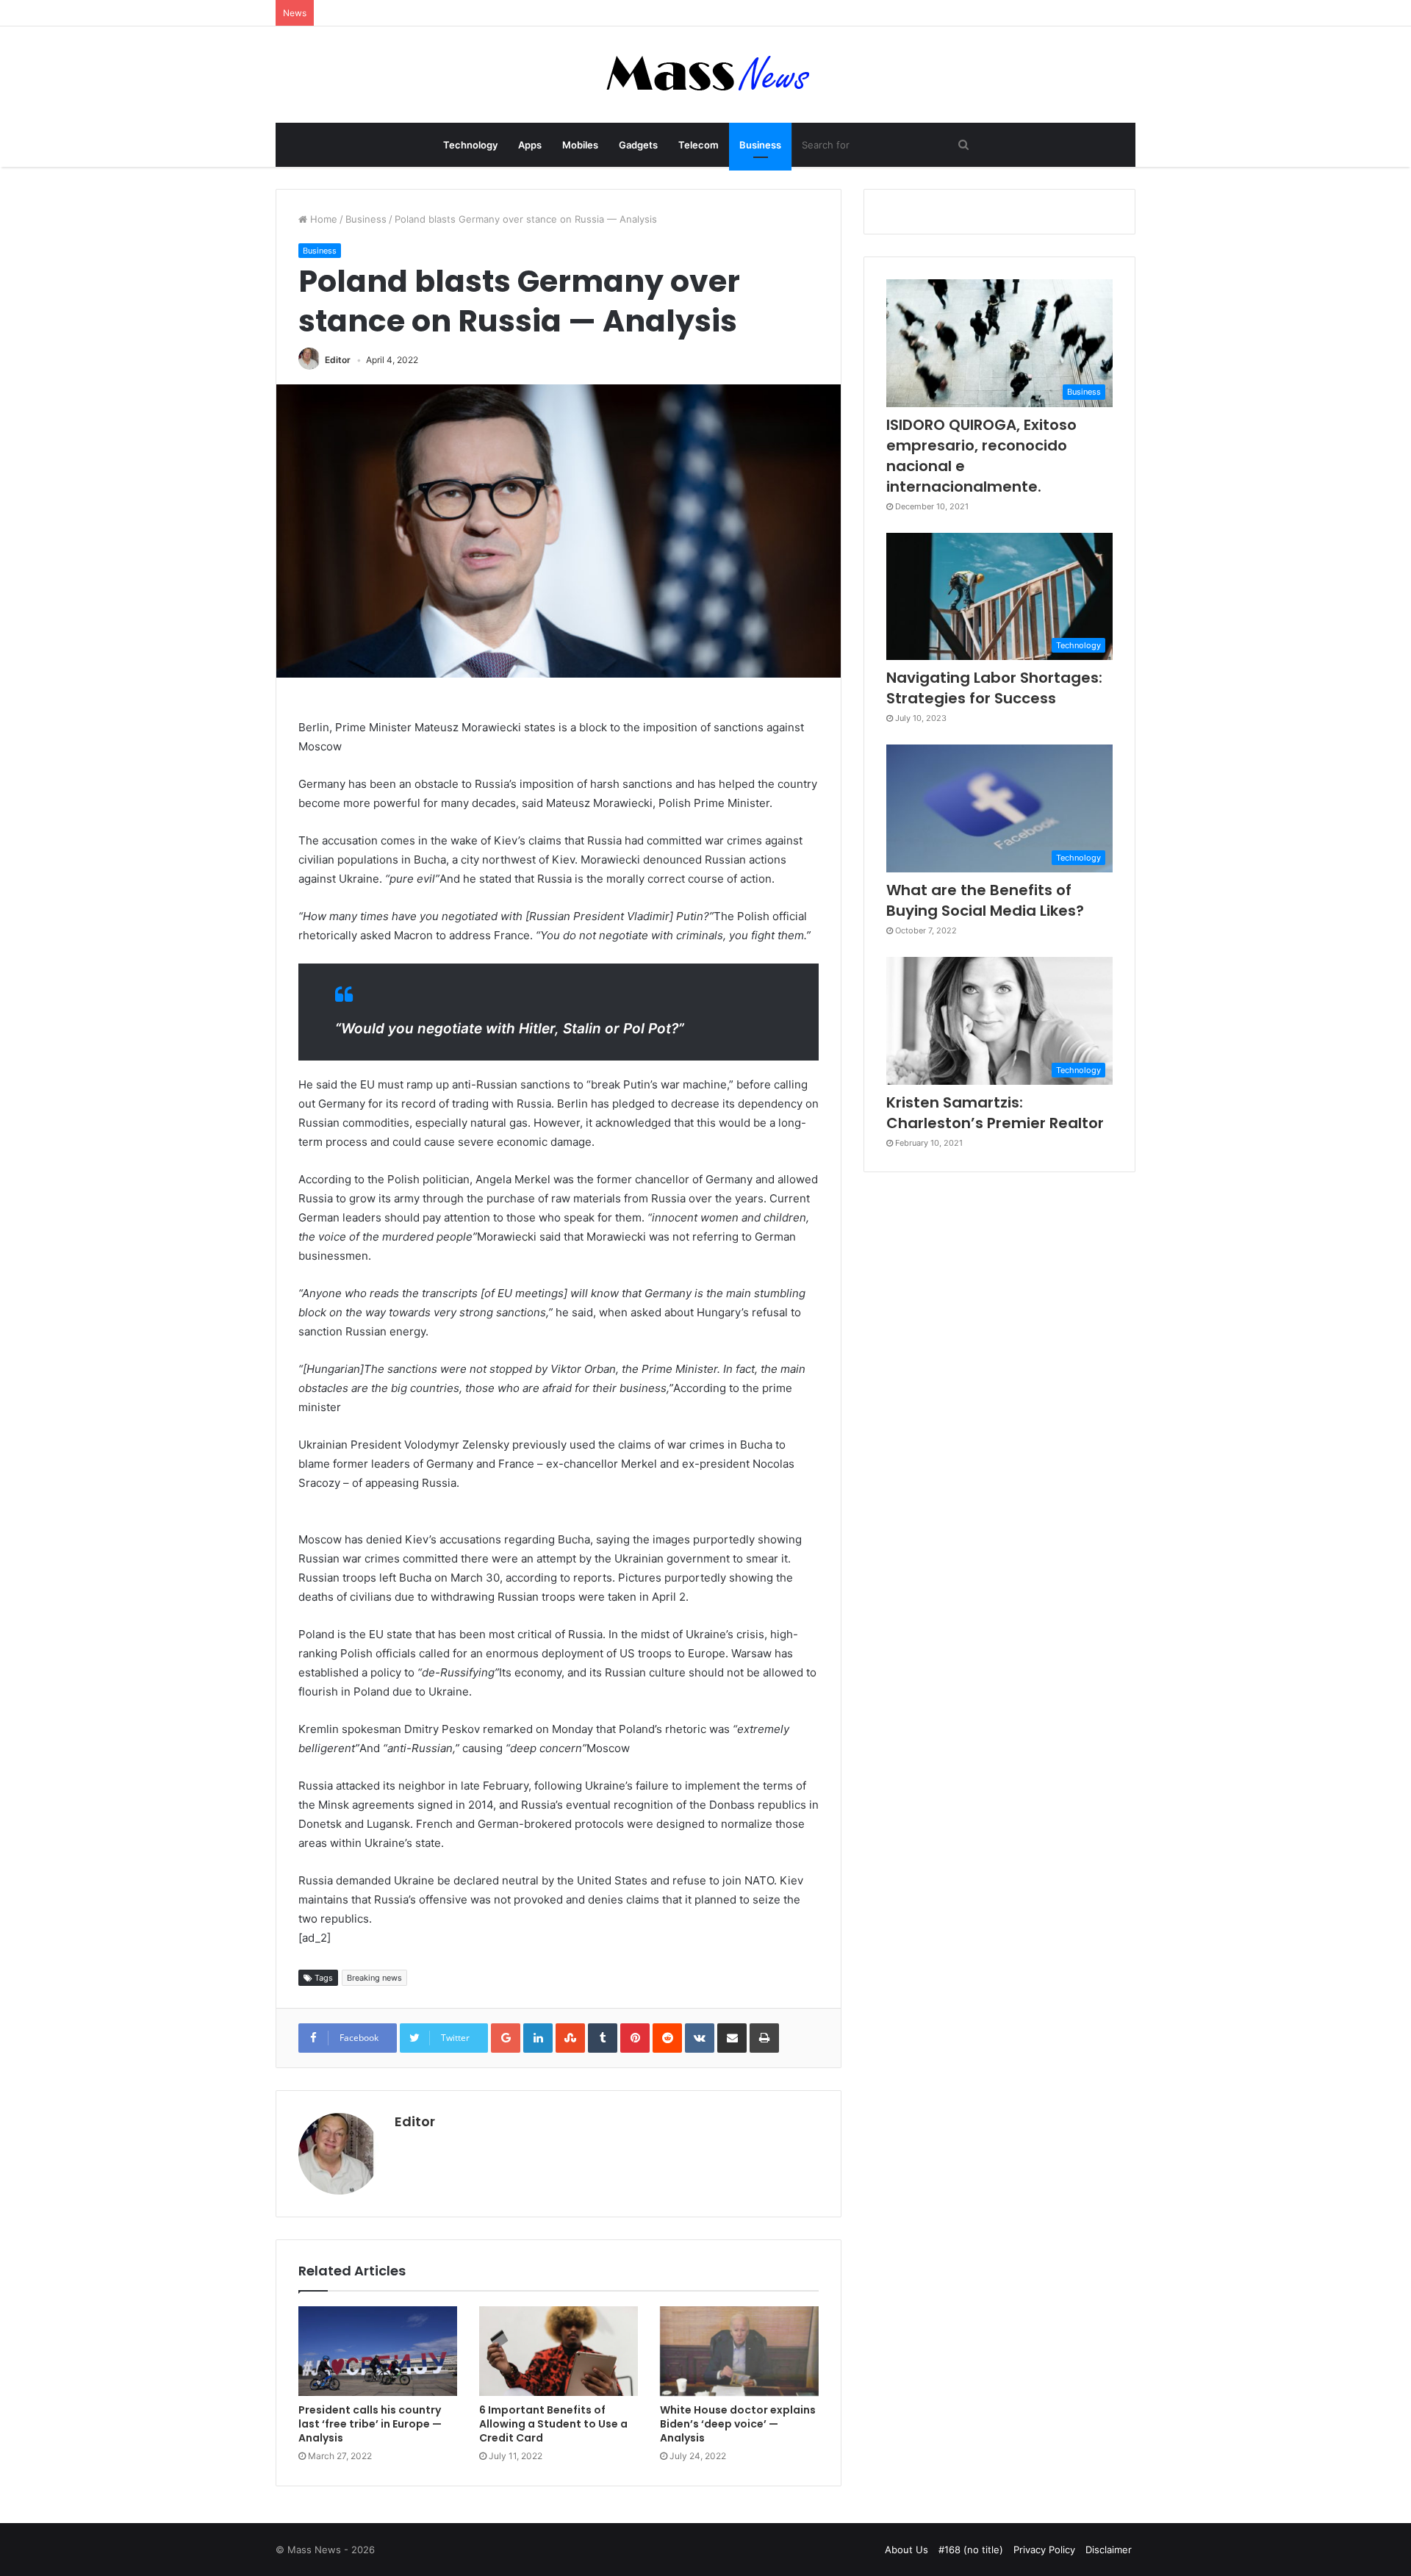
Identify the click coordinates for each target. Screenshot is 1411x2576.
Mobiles (580, 145)
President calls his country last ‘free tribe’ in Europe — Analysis (370, 2424)
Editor (338, 360)
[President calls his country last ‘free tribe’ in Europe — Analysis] (378, 2351)
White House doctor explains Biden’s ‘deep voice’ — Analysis (738, 2424)
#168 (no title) (971, 2550)
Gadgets (638, 145)
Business (760, 145)
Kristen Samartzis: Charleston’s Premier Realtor (995, 1113)
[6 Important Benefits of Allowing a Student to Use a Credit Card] (559, 2351)
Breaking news (374, 1978)
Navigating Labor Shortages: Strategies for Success (994, 688)
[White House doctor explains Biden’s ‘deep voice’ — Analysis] (739, 2351)
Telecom (699, 145)
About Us (906, 2550)
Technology (470, 145)
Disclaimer (1109, 2550)
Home (322, 219)
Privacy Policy (1044, 2550)
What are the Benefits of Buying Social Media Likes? (985, 900)
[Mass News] (706, 75)
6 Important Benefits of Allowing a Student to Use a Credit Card (553, 2424)
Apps (530, 145)
